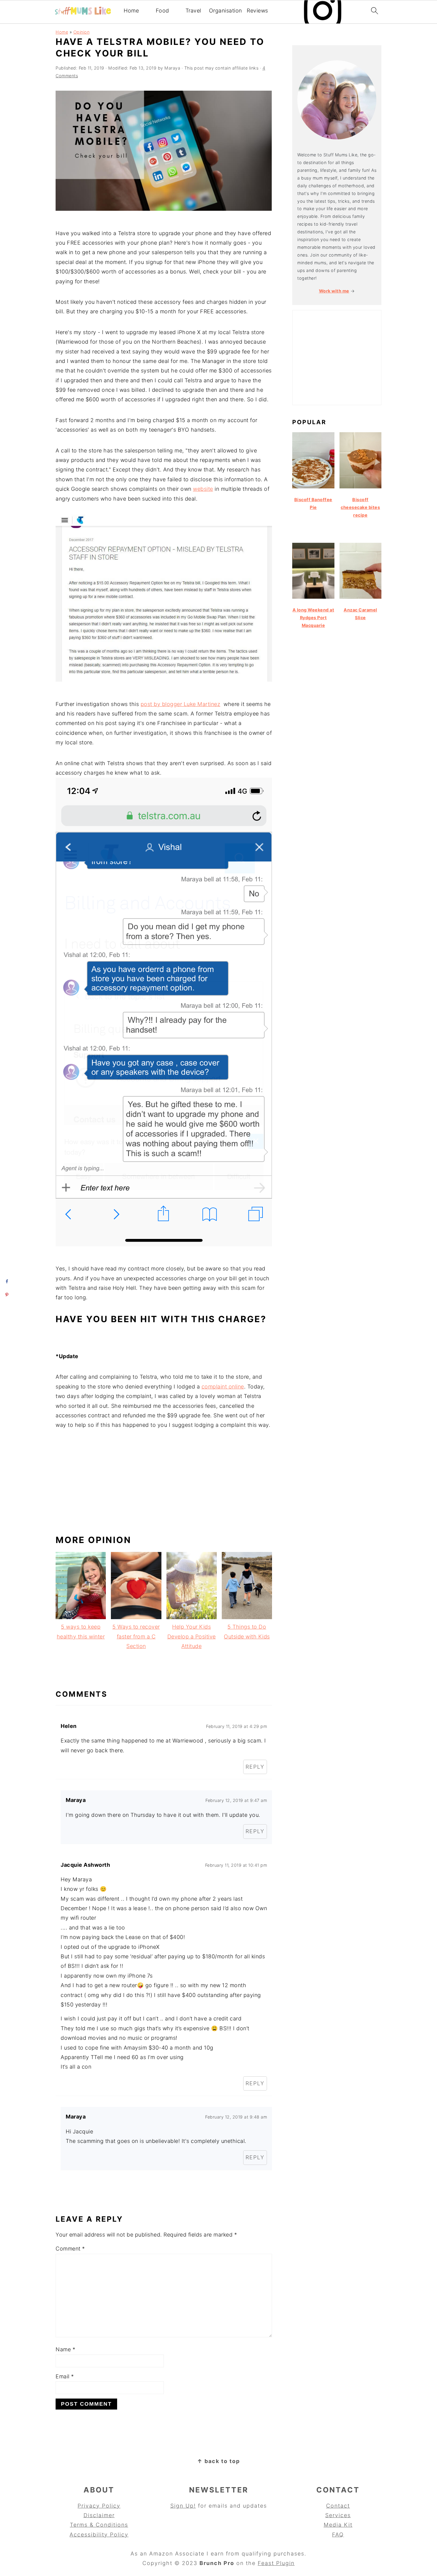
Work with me (334, 291)
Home (131, 11)
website (203, 489)
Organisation (225, 11)
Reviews (257, 11)
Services (338, 2515)
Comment (70, 2249)
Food (162, 11)
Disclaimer (99, 2515)
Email (65, 2376)
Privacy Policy (99, 2506)
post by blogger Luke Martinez (181, 704)
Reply (255, 1767)
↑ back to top (218, 2461)
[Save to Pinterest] (7, 1295)
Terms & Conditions (99, 2525)
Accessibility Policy (99, 2535)
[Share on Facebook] (7, 1281)
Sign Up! (183, 2506)
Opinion (82, 32)
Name (65, 2349)
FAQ (338, 2535)
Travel (193, 11)
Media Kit (338, 2525)
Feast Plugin (276, 2563)
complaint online (223, 1387)
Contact (338, 2506)
